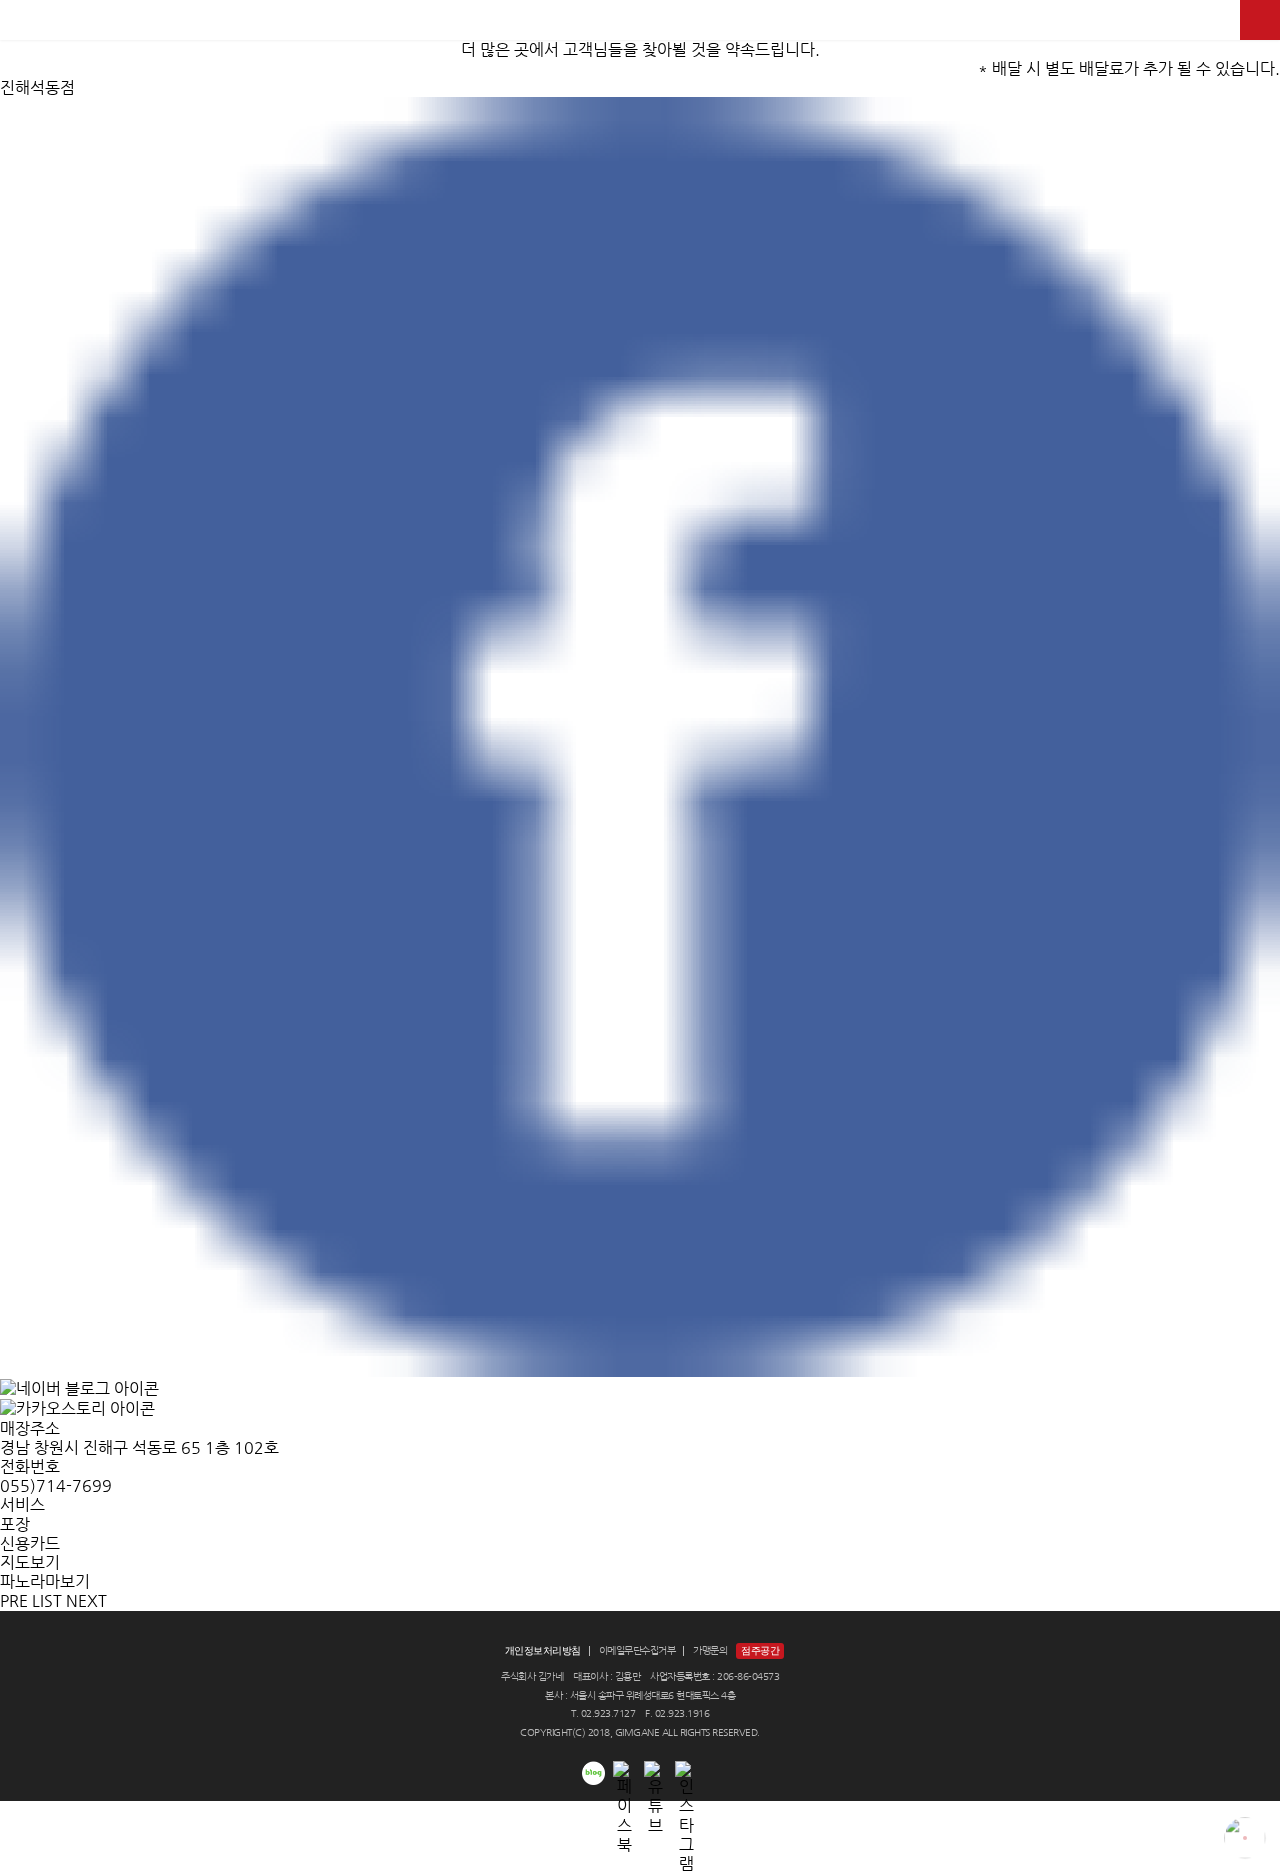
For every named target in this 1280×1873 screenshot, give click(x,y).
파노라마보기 (45, 1581)
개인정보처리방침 (543, 1650)
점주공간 (760, 1650)
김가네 (640, 20)
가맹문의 (710, 1650)
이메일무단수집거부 (637, 1650)
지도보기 (30, 1562)
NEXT (86, 1600)
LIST (47, 1600)
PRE (14, 1600)
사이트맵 (1260, 20)
